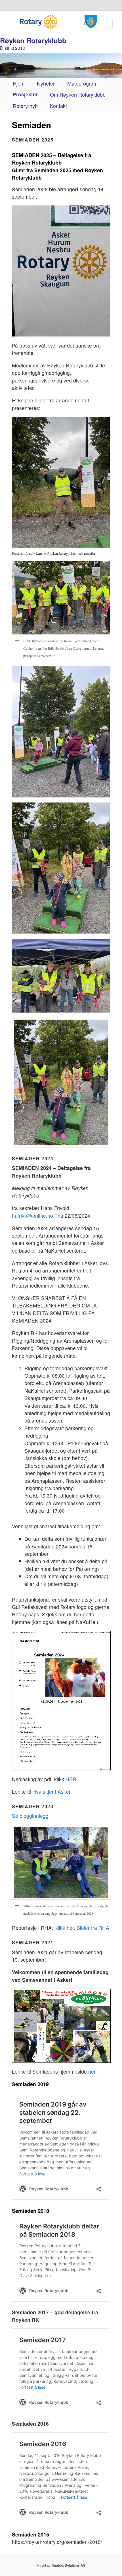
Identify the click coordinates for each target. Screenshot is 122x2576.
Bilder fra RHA (93, 1928)
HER (71, 1779)
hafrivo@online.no (32, 1216)
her (92, 2071)
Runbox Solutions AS (68, 2565)
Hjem (19, 83)
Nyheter (46, 83)
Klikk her (64, 1928)
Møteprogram (82, 83)
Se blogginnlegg (30, 1816)
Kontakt (58, 106)
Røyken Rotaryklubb (33, 40)
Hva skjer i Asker (51, 1792)
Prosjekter (25, 94)
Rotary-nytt (25, 106)
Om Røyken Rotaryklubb (78, 94)
